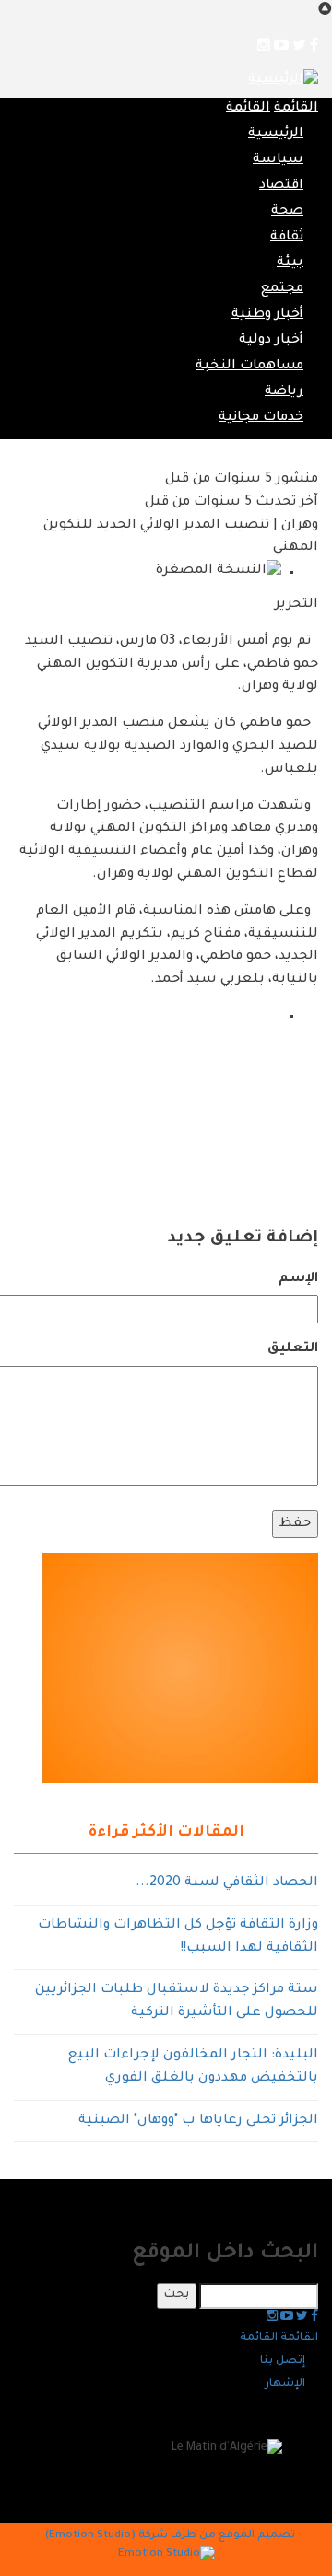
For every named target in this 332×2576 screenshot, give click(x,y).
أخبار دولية (271, 341)
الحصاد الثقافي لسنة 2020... (227, 1883)
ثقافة (287, 238)
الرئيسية (276, 134)
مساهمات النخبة (249, 367)
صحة (287, 212)
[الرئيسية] (283, 82)
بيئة (290, 263)
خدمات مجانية (261, 418)
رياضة (284, 392)
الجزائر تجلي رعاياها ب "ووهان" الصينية (198, 2121)
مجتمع (282, 289)
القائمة (296, 109)
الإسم (298, 1279)
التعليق (293, 1349)
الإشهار (285, 2384)
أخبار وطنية (267, 315)
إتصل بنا (283, 2361)
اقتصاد (281, 186)
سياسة (278, 160)
